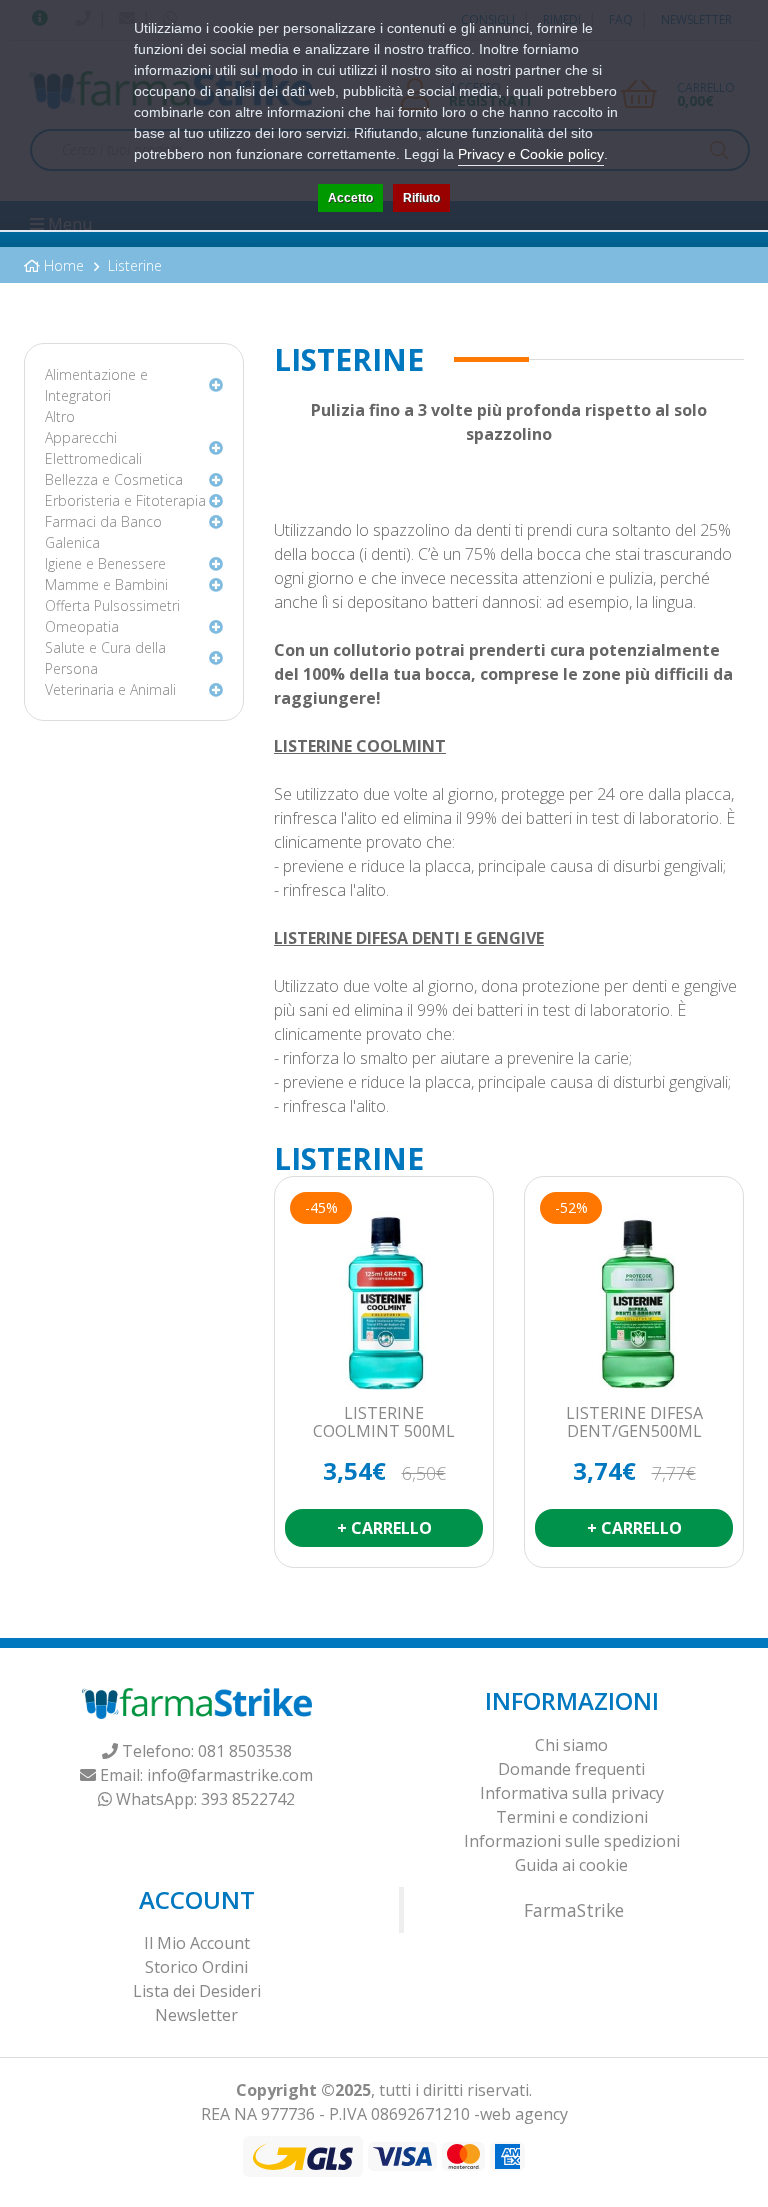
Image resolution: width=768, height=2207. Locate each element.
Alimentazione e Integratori (96, 385)
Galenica (72, 542)
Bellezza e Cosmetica (114, 479)
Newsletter (196, 2015)
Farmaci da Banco (103, 521)
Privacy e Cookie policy (531, 154)
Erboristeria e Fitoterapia (125, 500)
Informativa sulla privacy (572, 1793)
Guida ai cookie (571, 1865)
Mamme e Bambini (106, 584)
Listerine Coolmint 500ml (384, 1422)
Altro (60, 416)
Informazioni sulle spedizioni (572, 1841)
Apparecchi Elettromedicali (93, 448)
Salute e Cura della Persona (105, 658)
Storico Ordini (196, 1967)
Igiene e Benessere (105, 563)
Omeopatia (82, 626)
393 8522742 (248, 1799)
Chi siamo (571, 1745)
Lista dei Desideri (197, 1991)
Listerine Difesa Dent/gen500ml (634, 1422)
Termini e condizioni (572, 1817)
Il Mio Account (197, 1943)
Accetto (350, 198)
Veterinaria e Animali (110, 689)
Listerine (135, 265)
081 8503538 (245, 1751)
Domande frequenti (571, 1769)
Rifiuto (421, 198)
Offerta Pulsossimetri (112, 605)
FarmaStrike (574, 1910)
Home (64, 265)
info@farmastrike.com (230, 1775)
